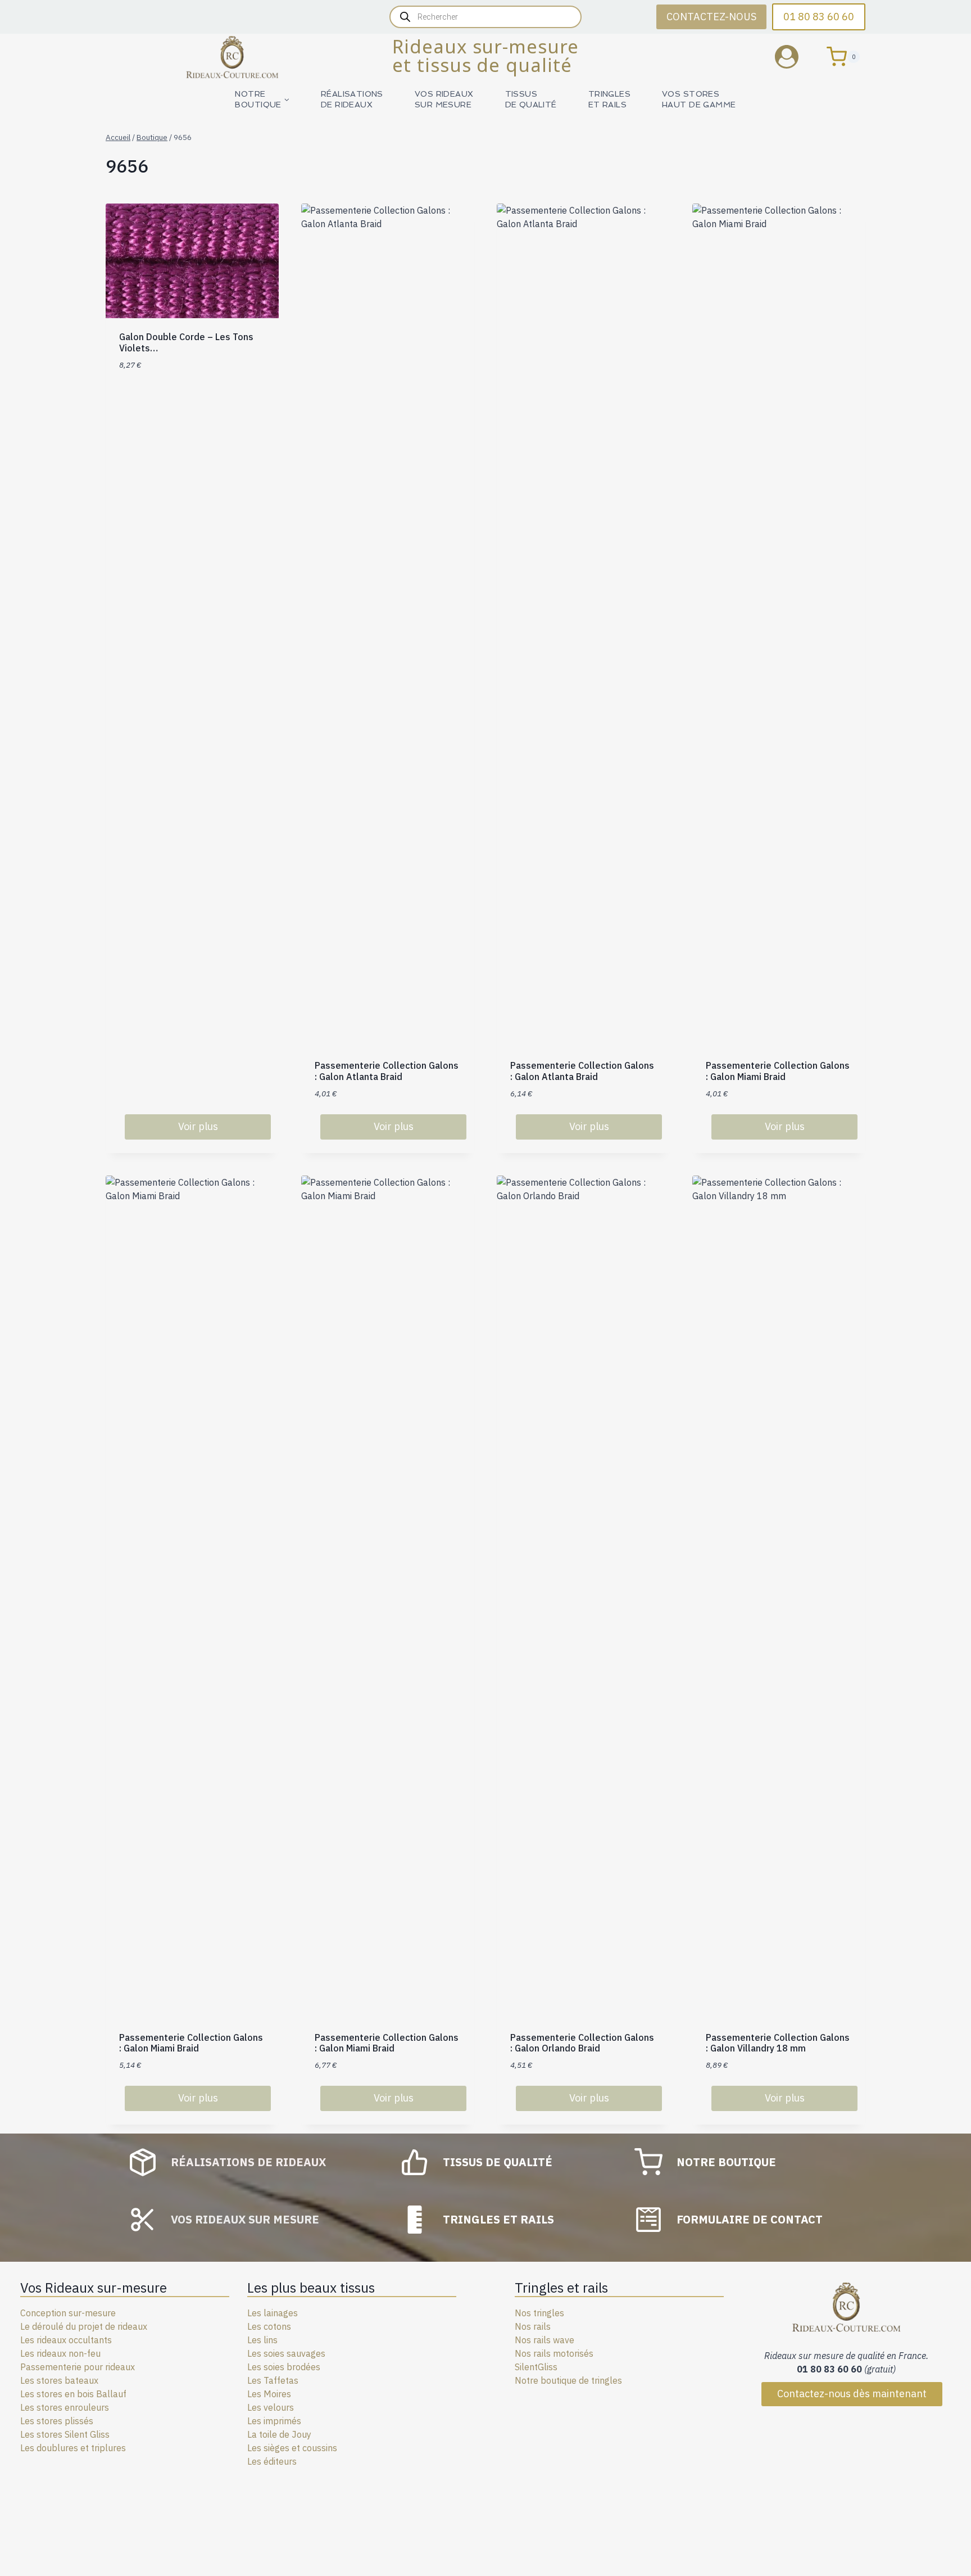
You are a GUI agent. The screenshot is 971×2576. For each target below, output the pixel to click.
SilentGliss (536, 2367)
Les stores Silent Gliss (65, 2434)
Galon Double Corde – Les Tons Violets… (186, 342)
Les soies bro (274, 2367)
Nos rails (533, 2326)
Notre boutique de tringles (568, 2380)
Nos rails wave (545, 2340)
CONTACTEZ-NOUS (711, 17)
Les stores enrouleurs (65, 2407)
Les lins (262, 2340)
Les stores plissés (57, 2421)
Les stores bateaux (59, 2380)
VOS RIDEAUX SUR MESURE (444, 99)
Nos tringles (539, 2313)
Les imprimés (274, 2421)
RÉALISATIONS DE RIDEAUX (352, 99)
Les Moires (269, 2394)
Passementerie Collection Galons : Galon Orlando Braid (582, 2043)
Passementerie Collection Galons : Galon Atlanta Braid (387, 1071)
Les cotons (269, 2326)
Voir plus (198, 1126)
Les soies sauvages (286, 2353)
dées (310, 2367)
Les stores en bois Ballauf (73, 2394)
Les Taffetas (273, 2380)
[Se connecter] (795, 57)
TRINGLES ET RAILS (609, 99)
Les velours (271, 2407)
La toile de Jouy (279, 2434)
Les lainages (273, 2313)
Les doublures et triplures (73, 2448)
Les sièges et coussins (292, 2448)
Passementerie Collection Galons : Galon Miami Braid (778, 1071)
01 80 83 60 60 (819, 17)
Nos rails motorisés (554, 2353)
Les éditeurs (272, 2461)
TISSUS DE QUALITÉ (531, 99)
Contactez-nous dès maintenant (852, 2394)
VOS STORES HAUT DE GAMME (699, 99)
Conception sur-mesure (68, 2313)
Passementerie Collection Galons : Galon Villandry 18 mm (778, 2043)
